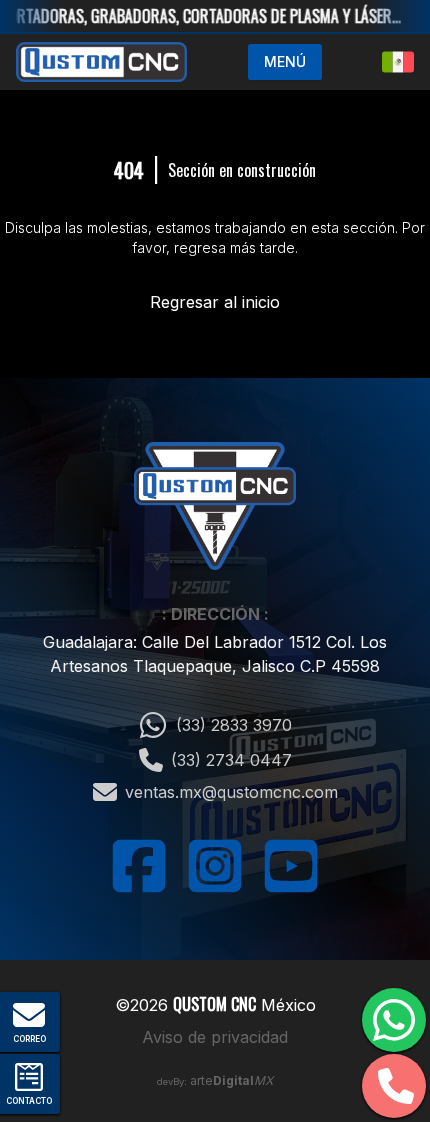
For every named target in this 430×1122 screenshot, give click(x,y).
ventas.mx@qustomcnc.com (231, 792)
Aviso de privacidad (215, 1037)
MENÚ (285, 61)
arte (231, 1080)
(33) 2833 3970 (234, 725)
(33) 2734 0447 (231, 760)
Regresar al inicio (215, 302)
